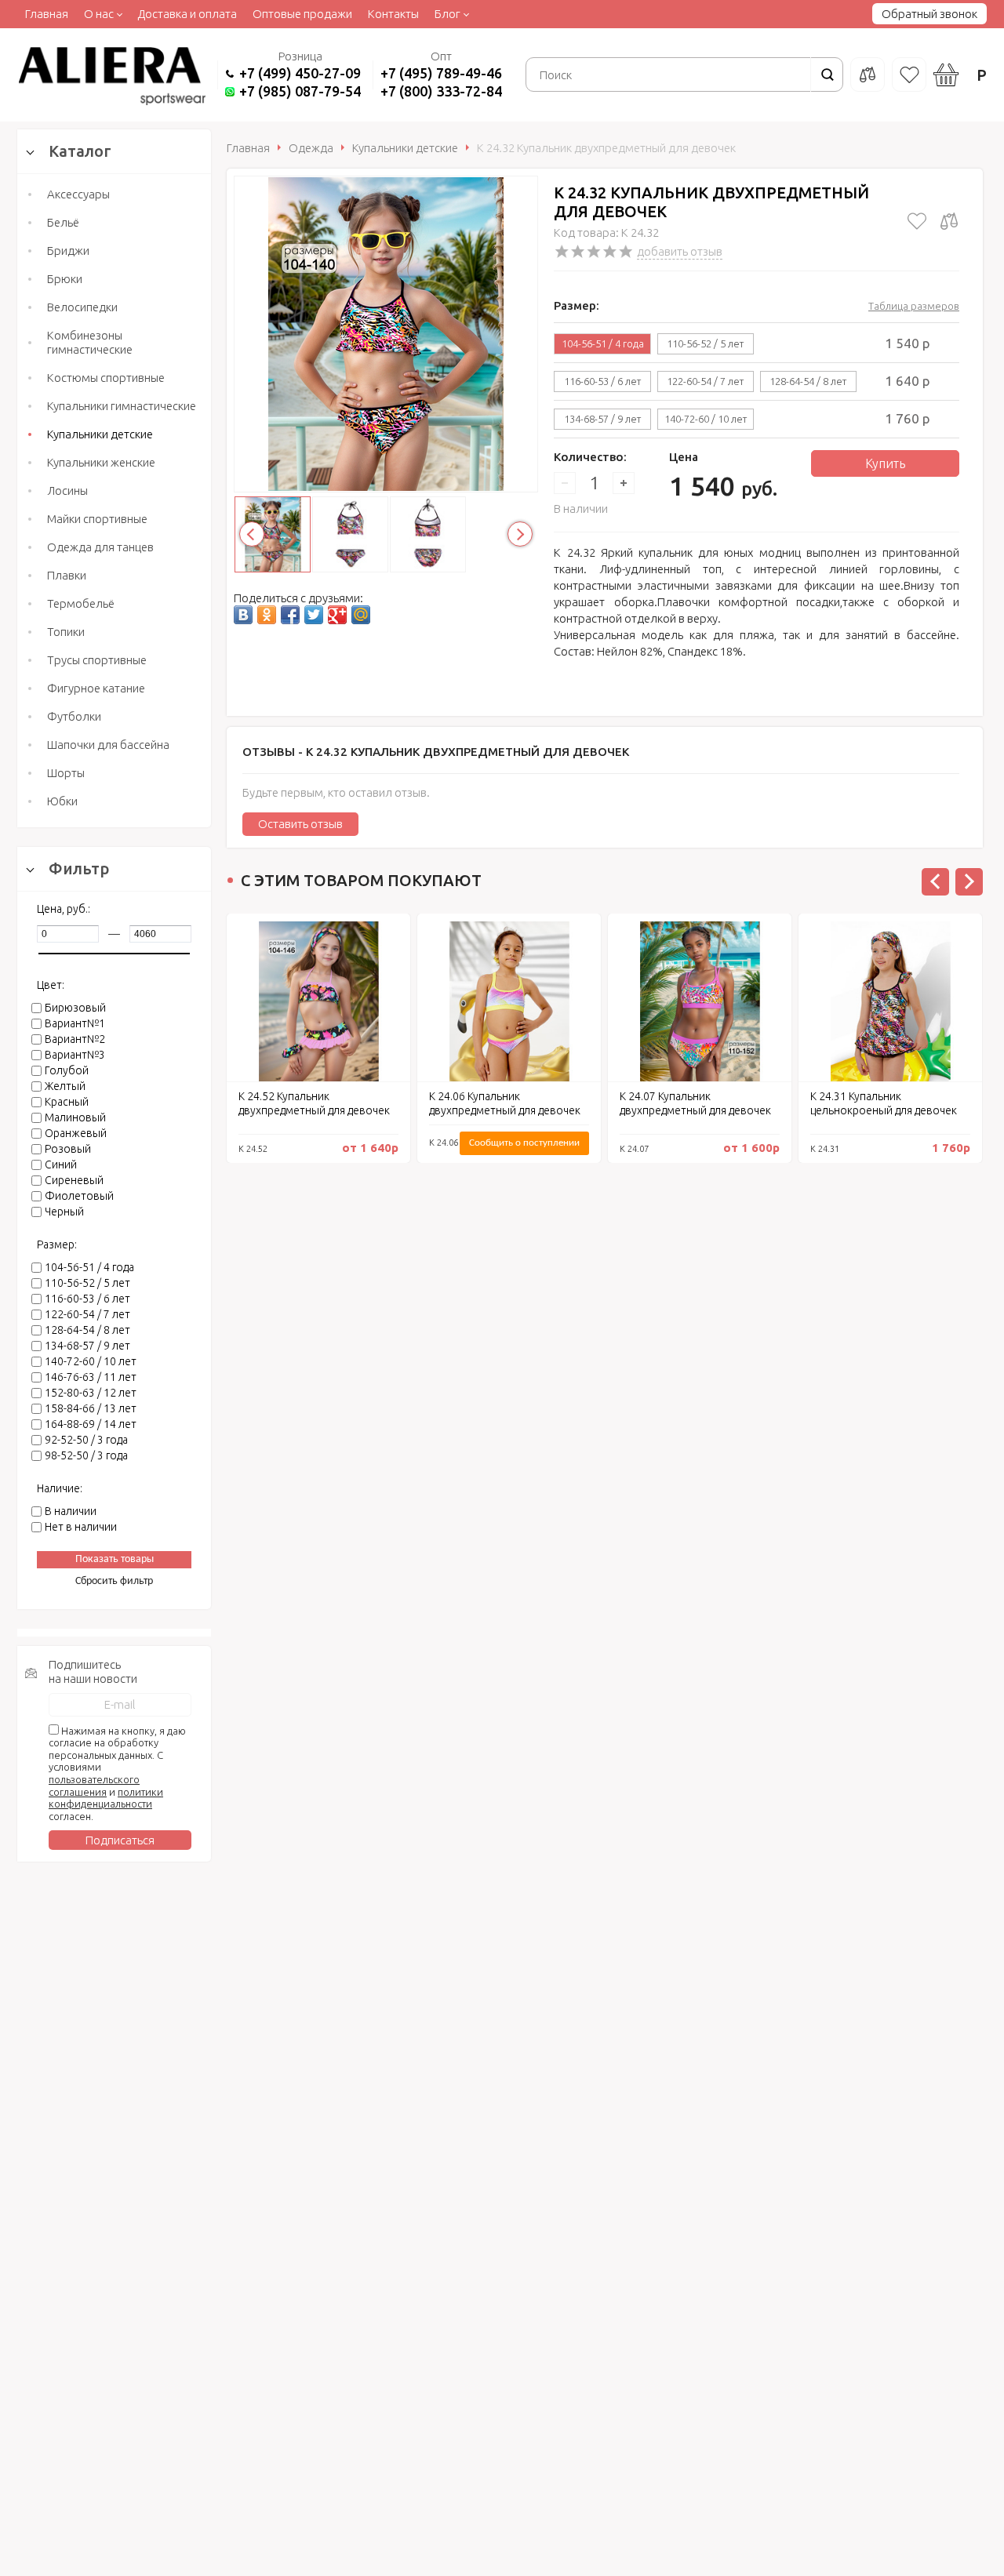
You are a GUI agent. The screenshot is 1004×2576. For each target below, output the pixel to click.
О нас (99, 14)
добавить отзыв (680, 251)
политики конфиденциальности (106, 1798)
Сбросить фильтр (114, 1581)
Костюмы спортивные (106, 378)
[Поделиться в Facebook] (290, 615)
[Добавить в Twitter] (314, 615)
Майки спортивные (97, 519)
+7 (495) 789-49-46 (441, 73)
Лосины (67, 490)
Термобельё (81, 603)
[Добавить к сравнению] (949, 221)
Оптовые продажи (302, 14)
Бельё (63, 222)
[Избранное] (909, 74)
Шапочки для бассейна (108, 745)
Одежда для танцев (100, 547)
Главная (47, 14)
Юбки (62, 801)
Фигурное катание (96, 688)
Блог (447, 14)
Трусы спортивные (97, 660)
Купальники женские (101, 462)
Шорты (66, 773)
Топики (66, 632)
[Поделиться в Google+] (337, 615)
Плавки (67, 575)
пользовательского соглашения (94, 1786)
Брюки (65, 279)
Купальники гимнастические (122, 406)
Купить (885, 463)
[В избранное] (917, 221)
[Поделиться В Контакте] (243, 615)
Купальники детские (100, 434)
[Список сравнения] (868, 74)
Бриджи (68, 251)
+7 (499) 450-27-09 (300, 73)
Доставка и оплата (187, 14)
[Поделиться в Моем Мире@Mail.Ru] (361, 615)
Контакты (393, 14)
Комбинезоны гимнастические (90, 342)
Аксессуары (78, 194)
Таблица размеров (914, 306)
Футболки (74, 716)
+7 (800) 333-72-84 (441, 91)
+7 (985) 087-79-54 (300, 91)
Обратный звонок (929, 14)
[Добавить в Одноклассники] (267, 615)
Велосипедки (82, 307)
